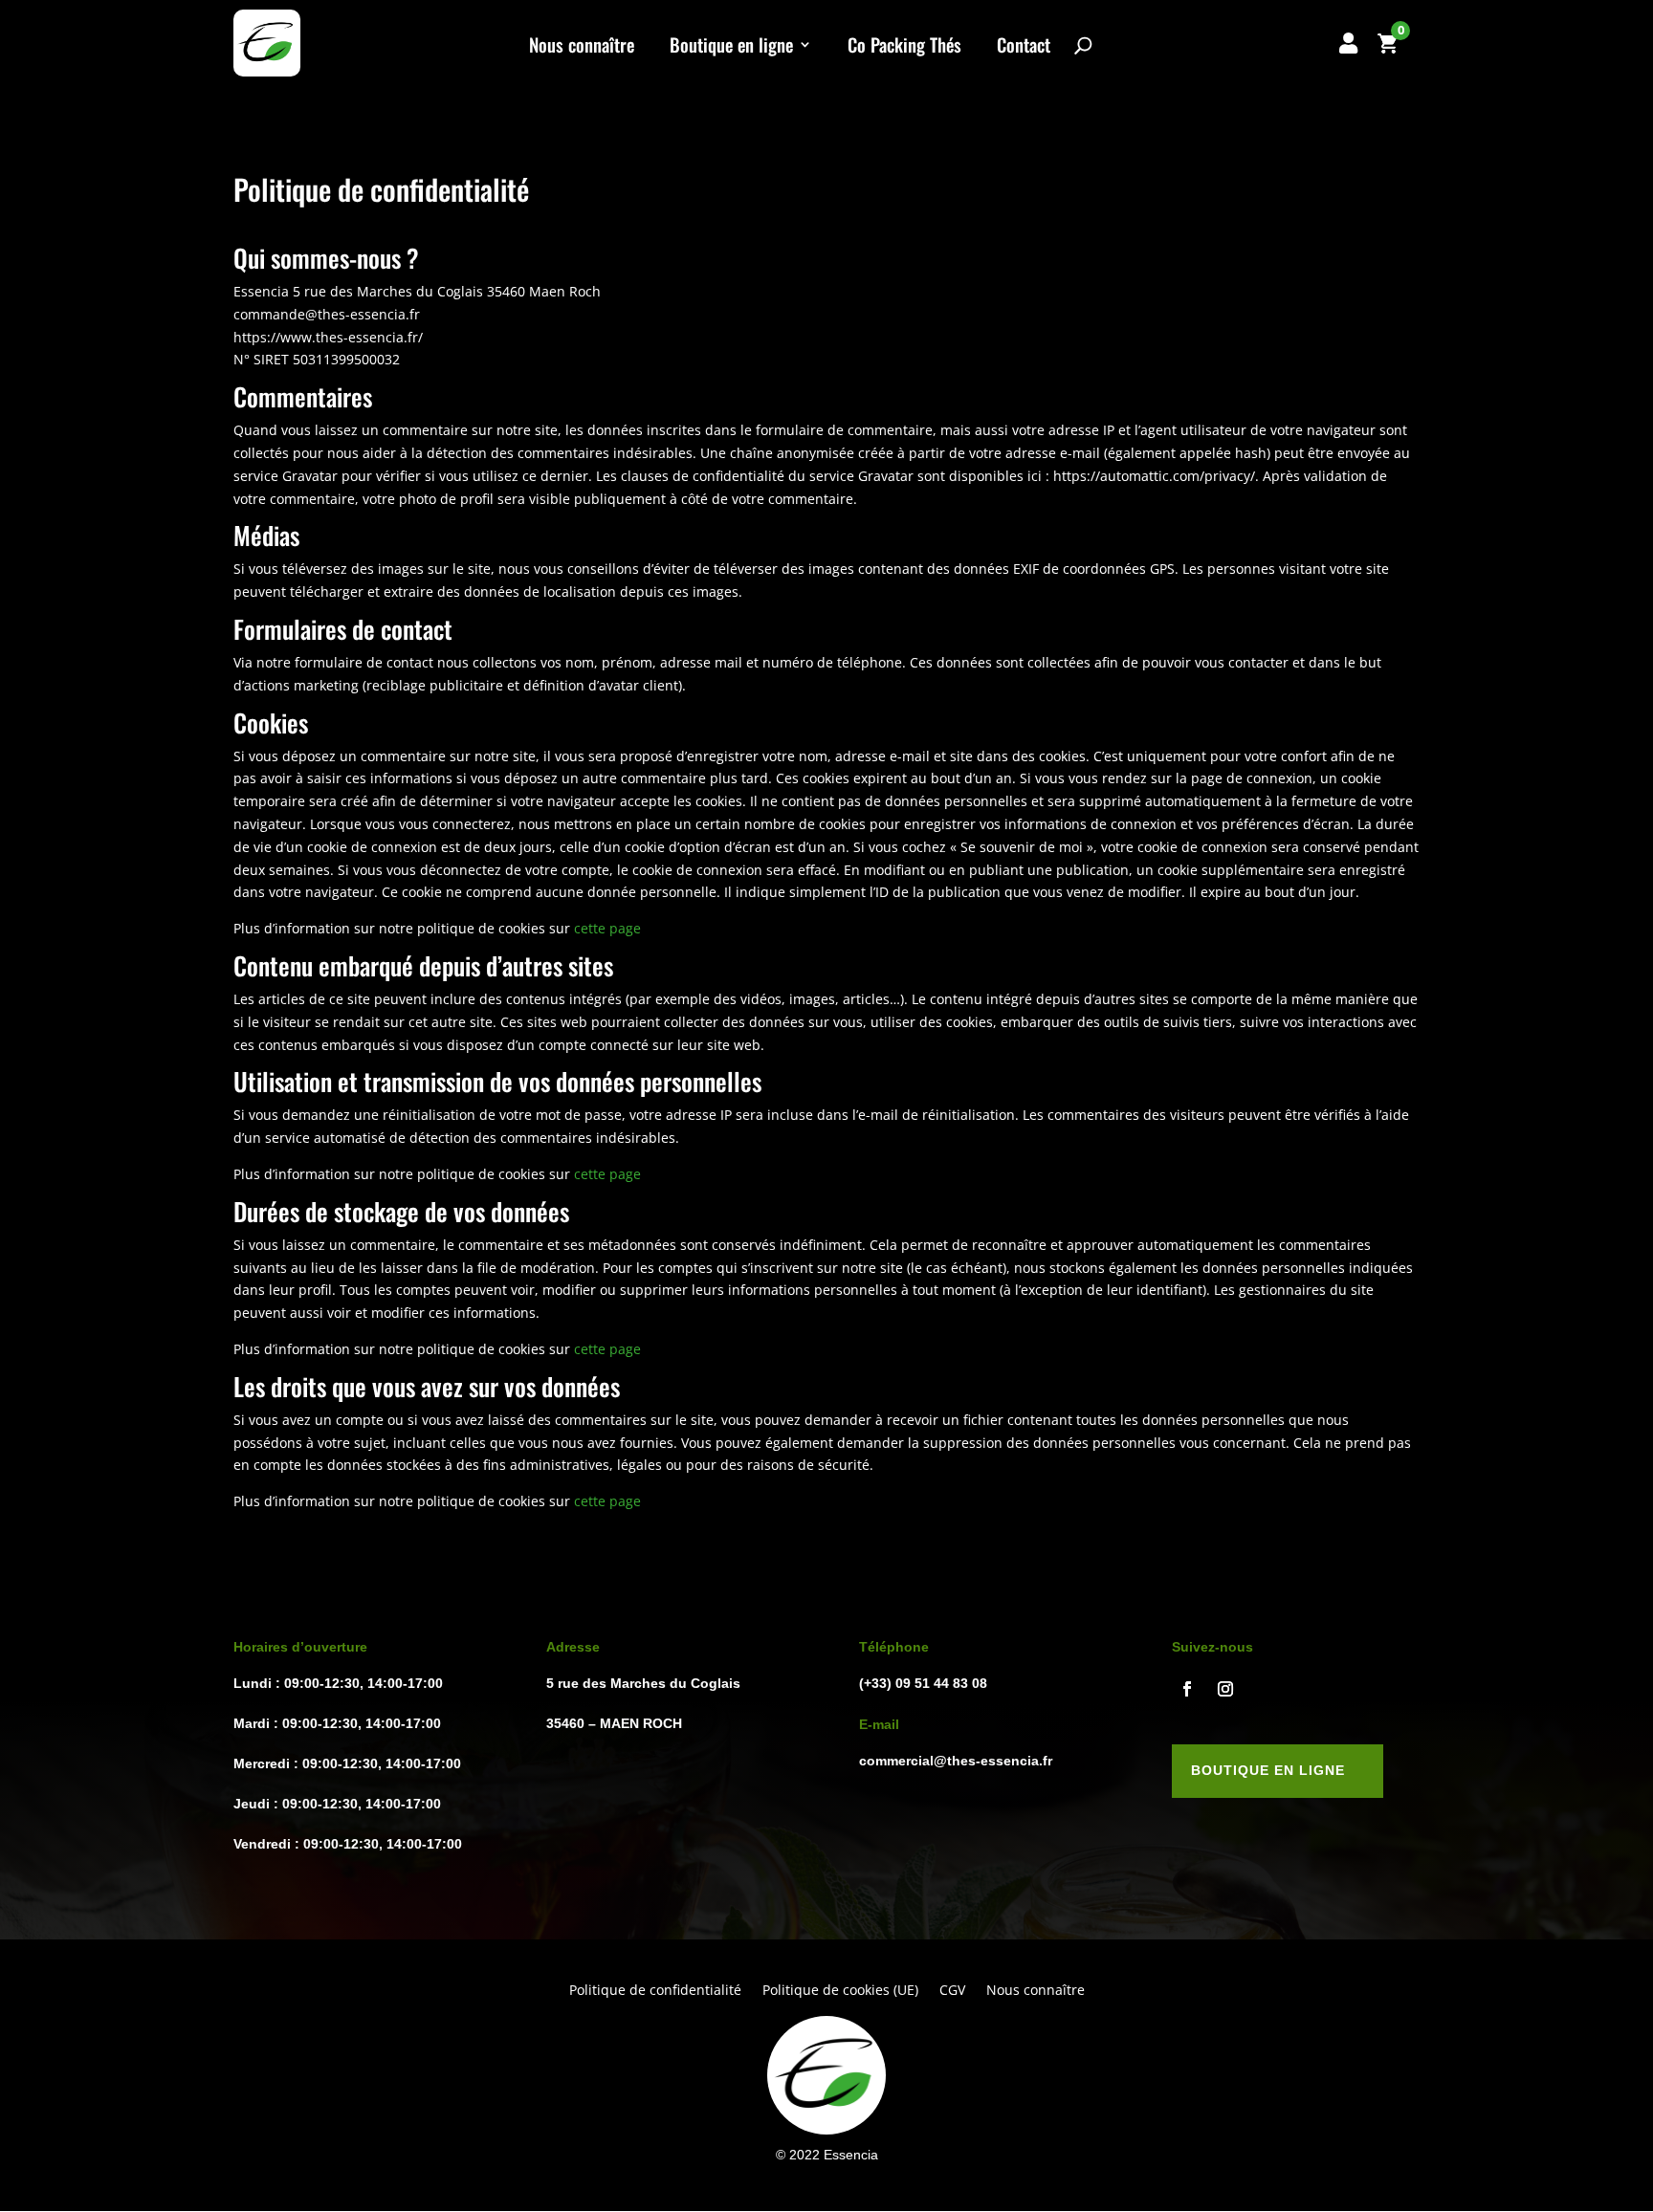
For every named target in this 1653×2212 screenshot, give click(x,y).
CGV (952, 1991)
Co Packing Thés (904, 47)
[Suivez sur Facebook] (1187, 1689)
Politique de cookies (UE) (840, 1991)
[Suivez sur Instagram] (1225, 1689)
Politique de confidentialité (655, 1991)
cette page (607, 928)
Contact (1024, 47)
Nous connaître (582, 47)
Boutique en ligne (731, 47)
